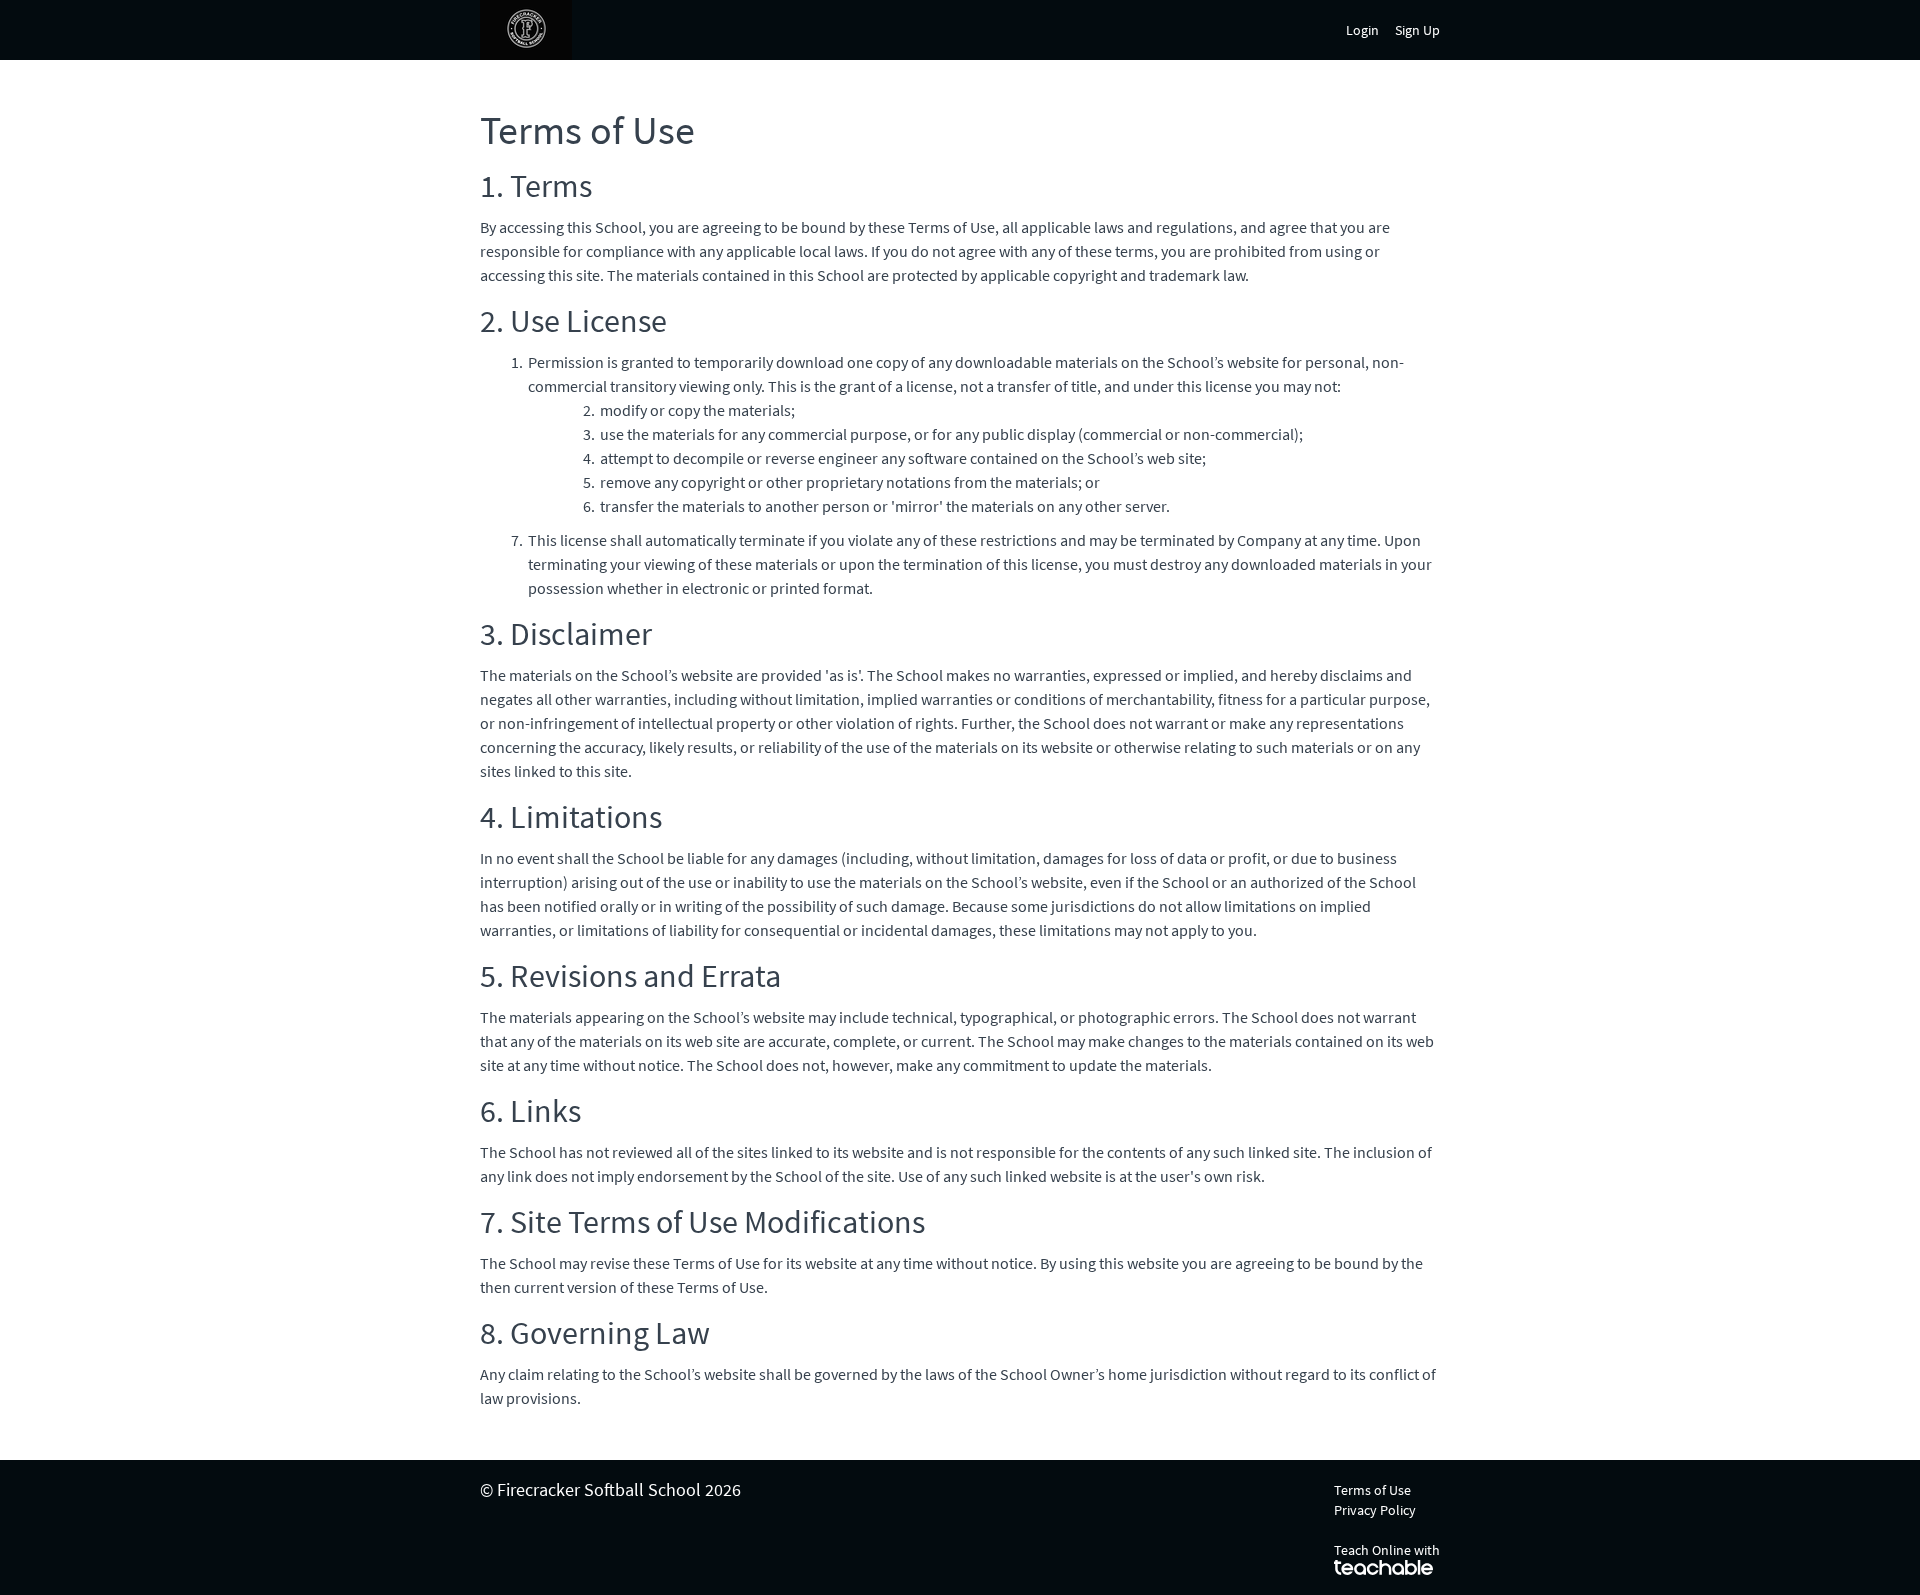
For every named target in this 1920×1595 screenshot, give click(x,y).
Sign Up (1417, 30)
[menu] (1385, 30)
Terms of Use (1372, 1490)
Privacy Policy (1375, 1510)
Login (1362, 30)
